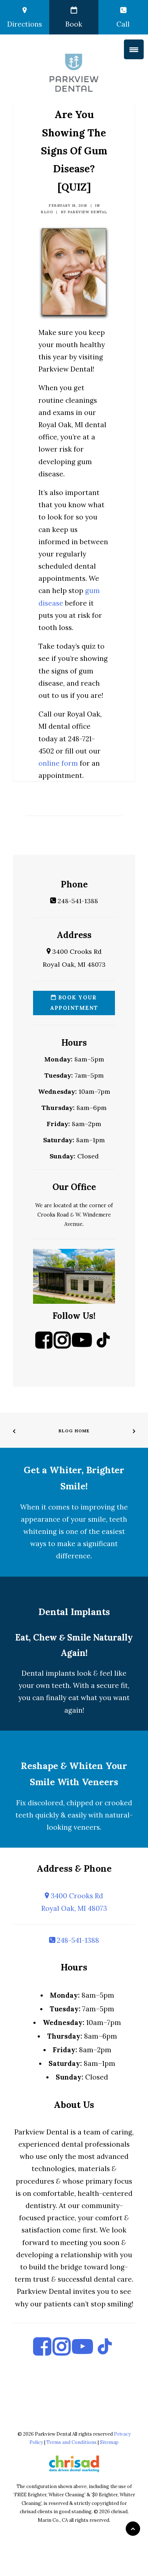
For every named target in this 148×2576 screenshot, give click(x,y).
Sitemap (109, 2442)
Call (123, 24)
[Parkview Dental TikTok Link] (103, 1346)
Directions (25, 24)
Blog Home (74, 1431)
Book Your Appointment (74, 1003)
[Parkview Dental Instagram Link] (62, 1346)
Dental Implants (74, 1612)
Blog (47, 212)
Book (74, 24)
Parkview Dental (87, 212)
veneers (87, 1827)
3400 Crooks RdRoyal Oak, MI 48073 (74, 1902)
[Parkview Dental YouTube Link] (82, 1346)
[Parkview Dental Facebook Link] (44, 1346)
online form (58, 763)
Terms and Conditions (71, 2442)
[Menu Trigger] (134, 49)
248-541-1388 (77, 901)
